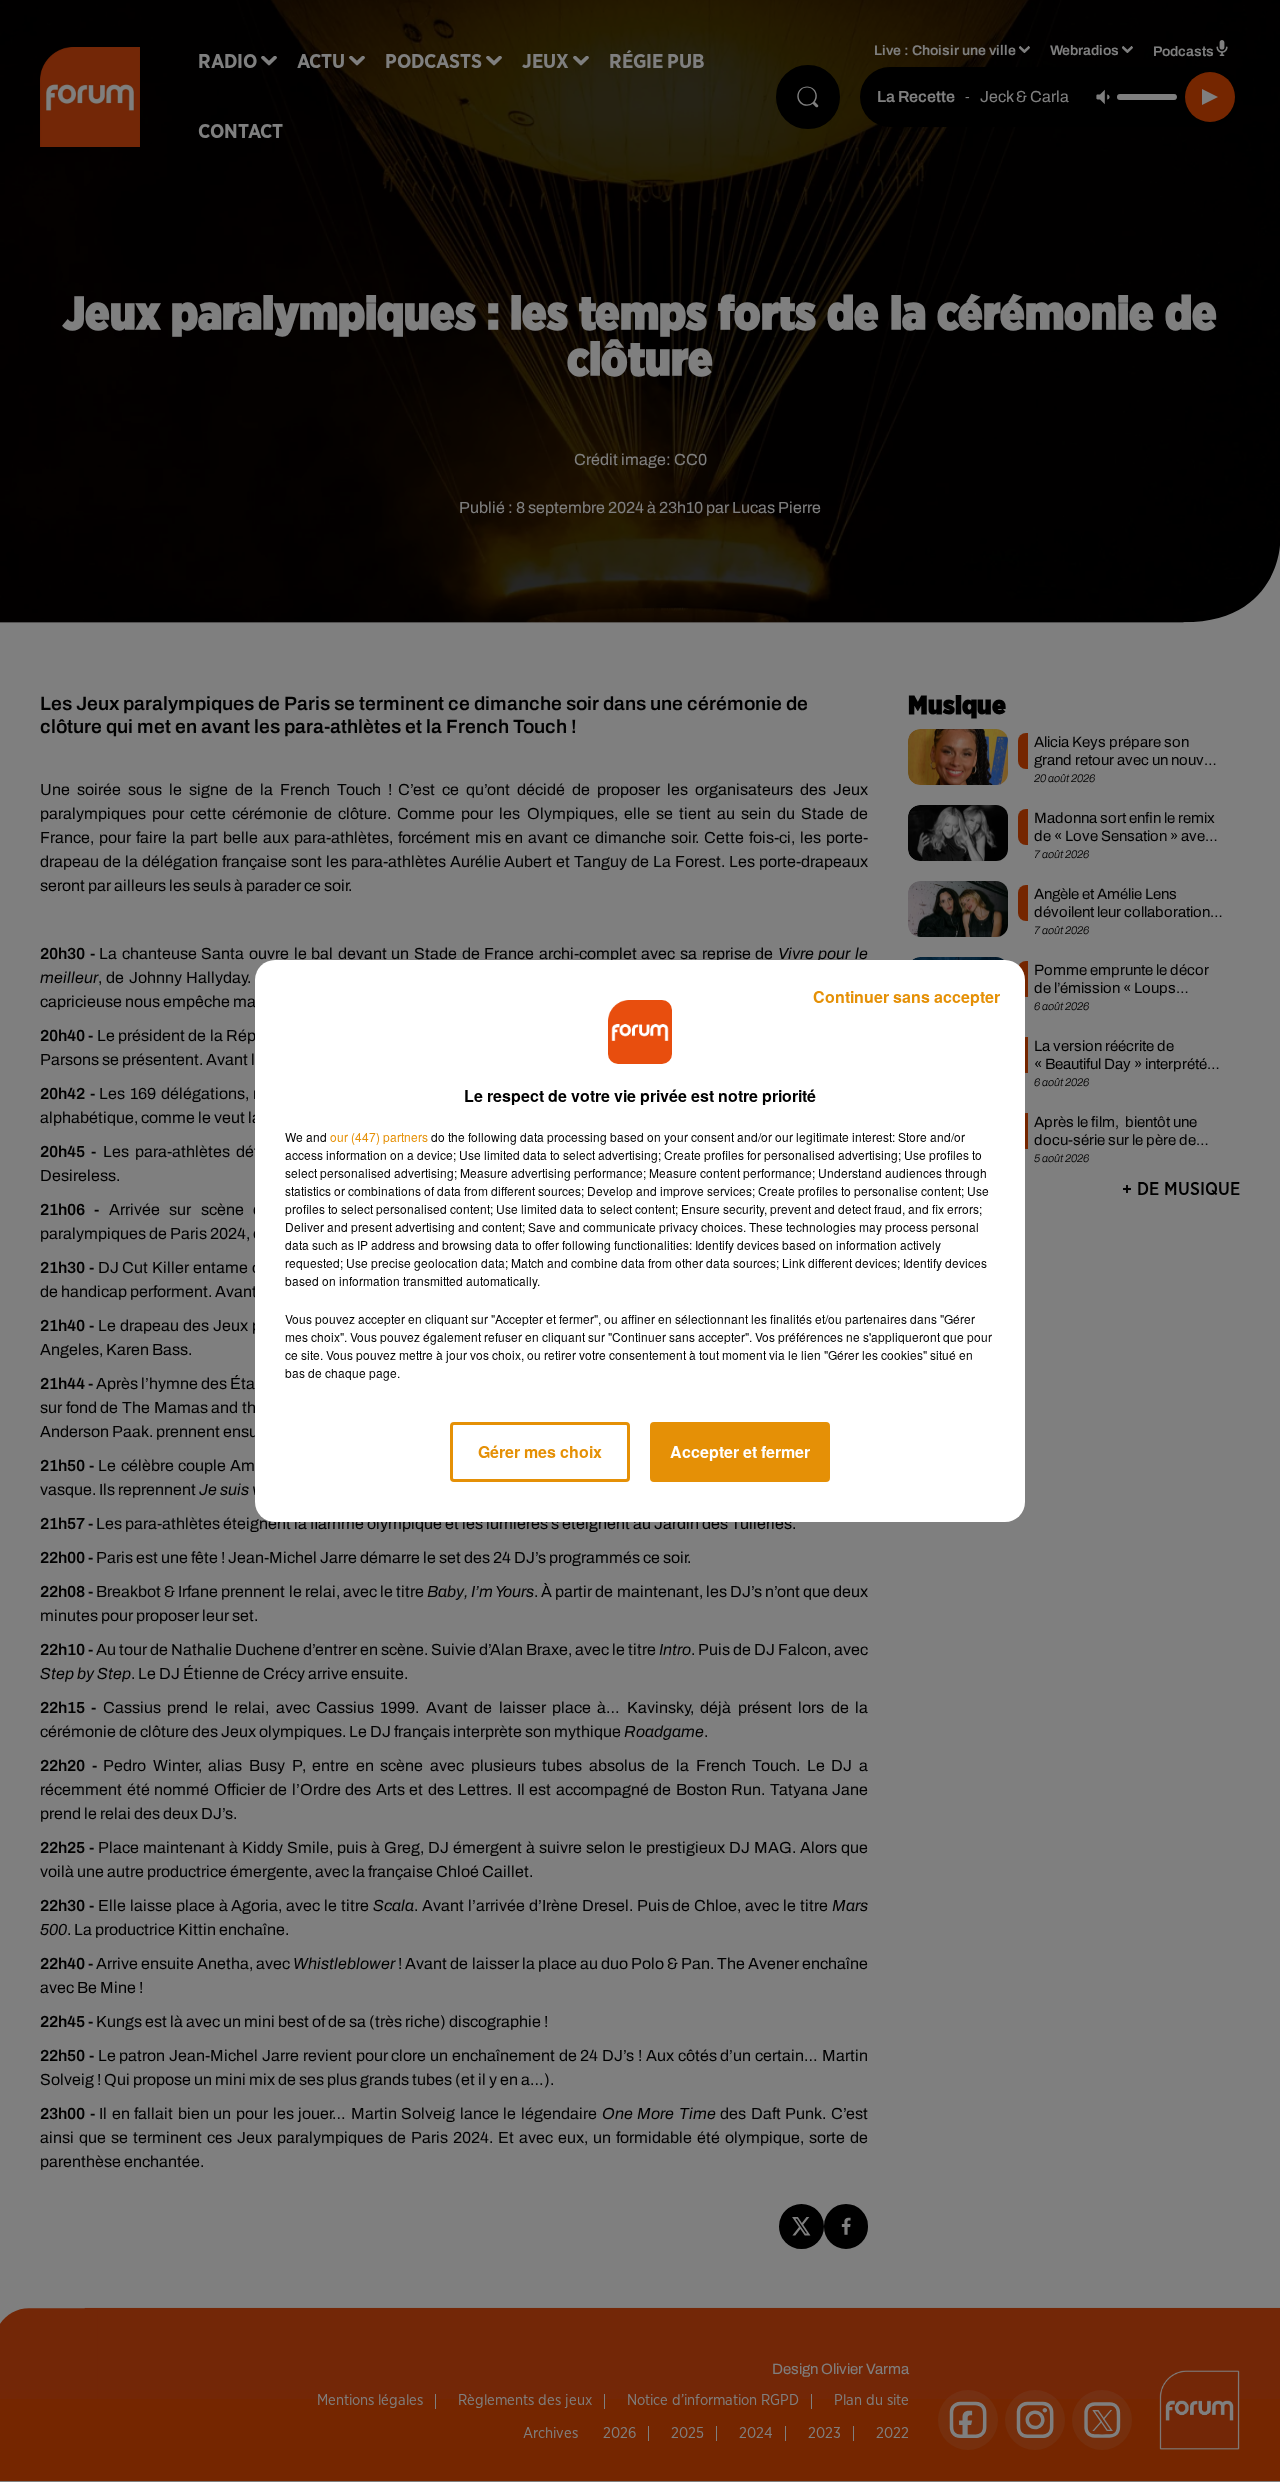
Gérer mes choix (540, 1451)
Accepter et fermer (740, 1451)
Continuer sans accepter (906, 996)
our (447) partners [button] (379, 1136)
